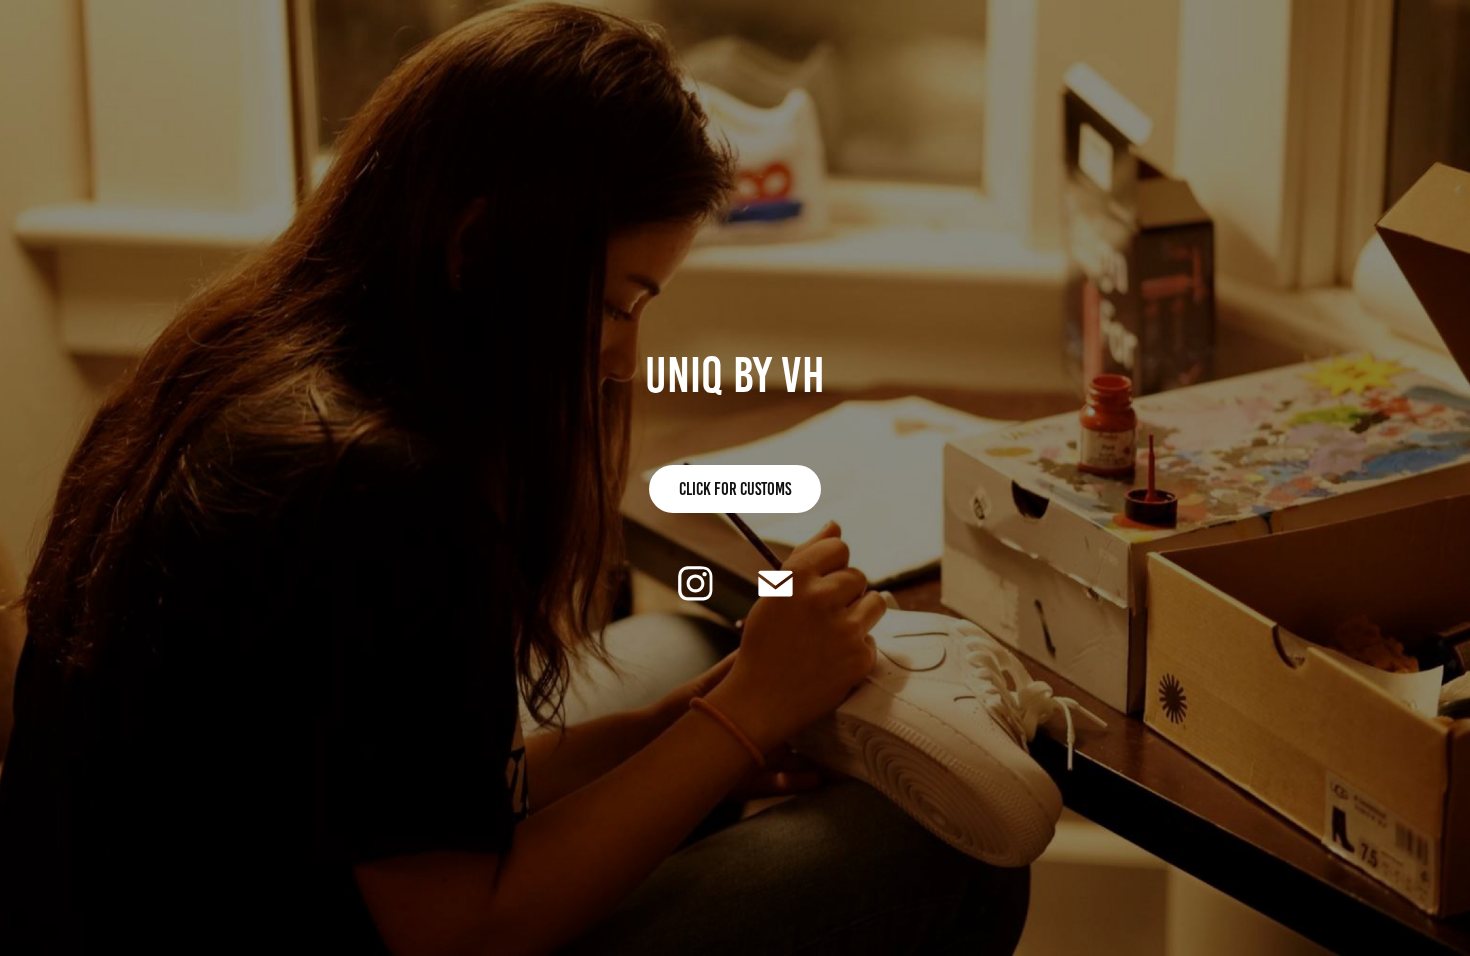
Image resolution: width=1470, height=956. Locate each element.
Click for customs (735, 489)
